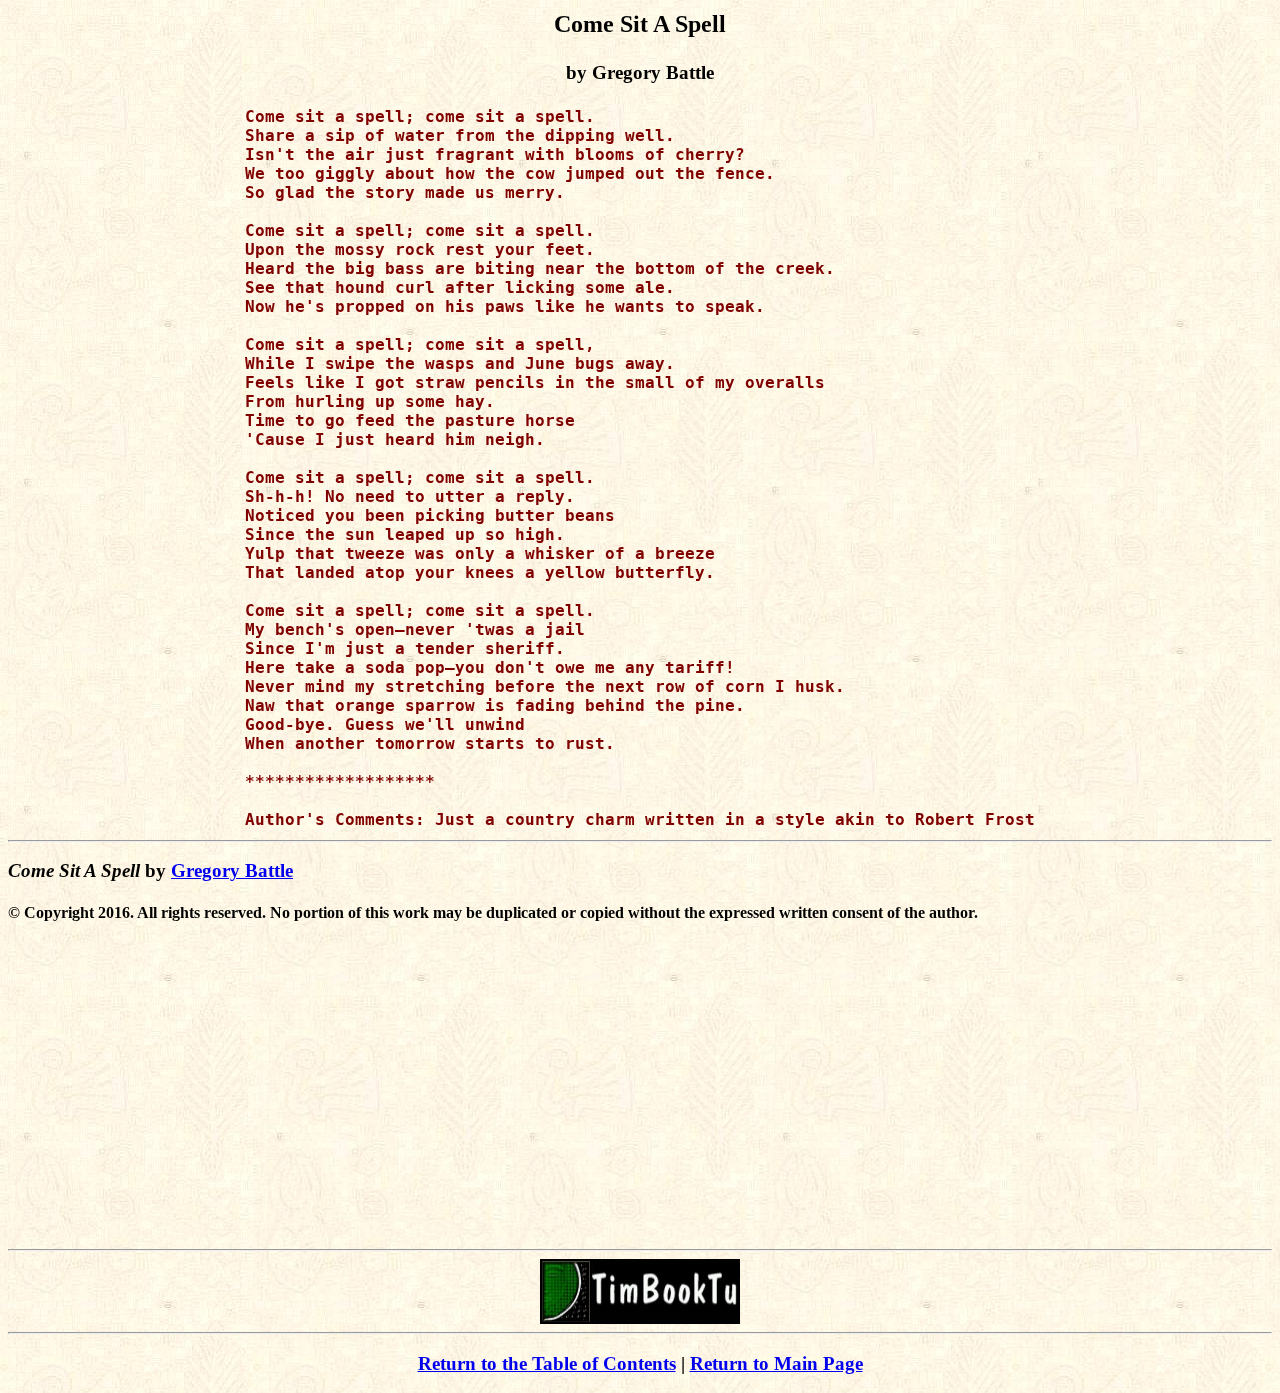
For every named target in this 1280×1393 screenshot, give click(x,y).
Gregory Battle (232, 870)
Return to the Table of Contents (547, 1363)
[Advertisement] (640, 1101)
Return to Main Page (776, 1363)
